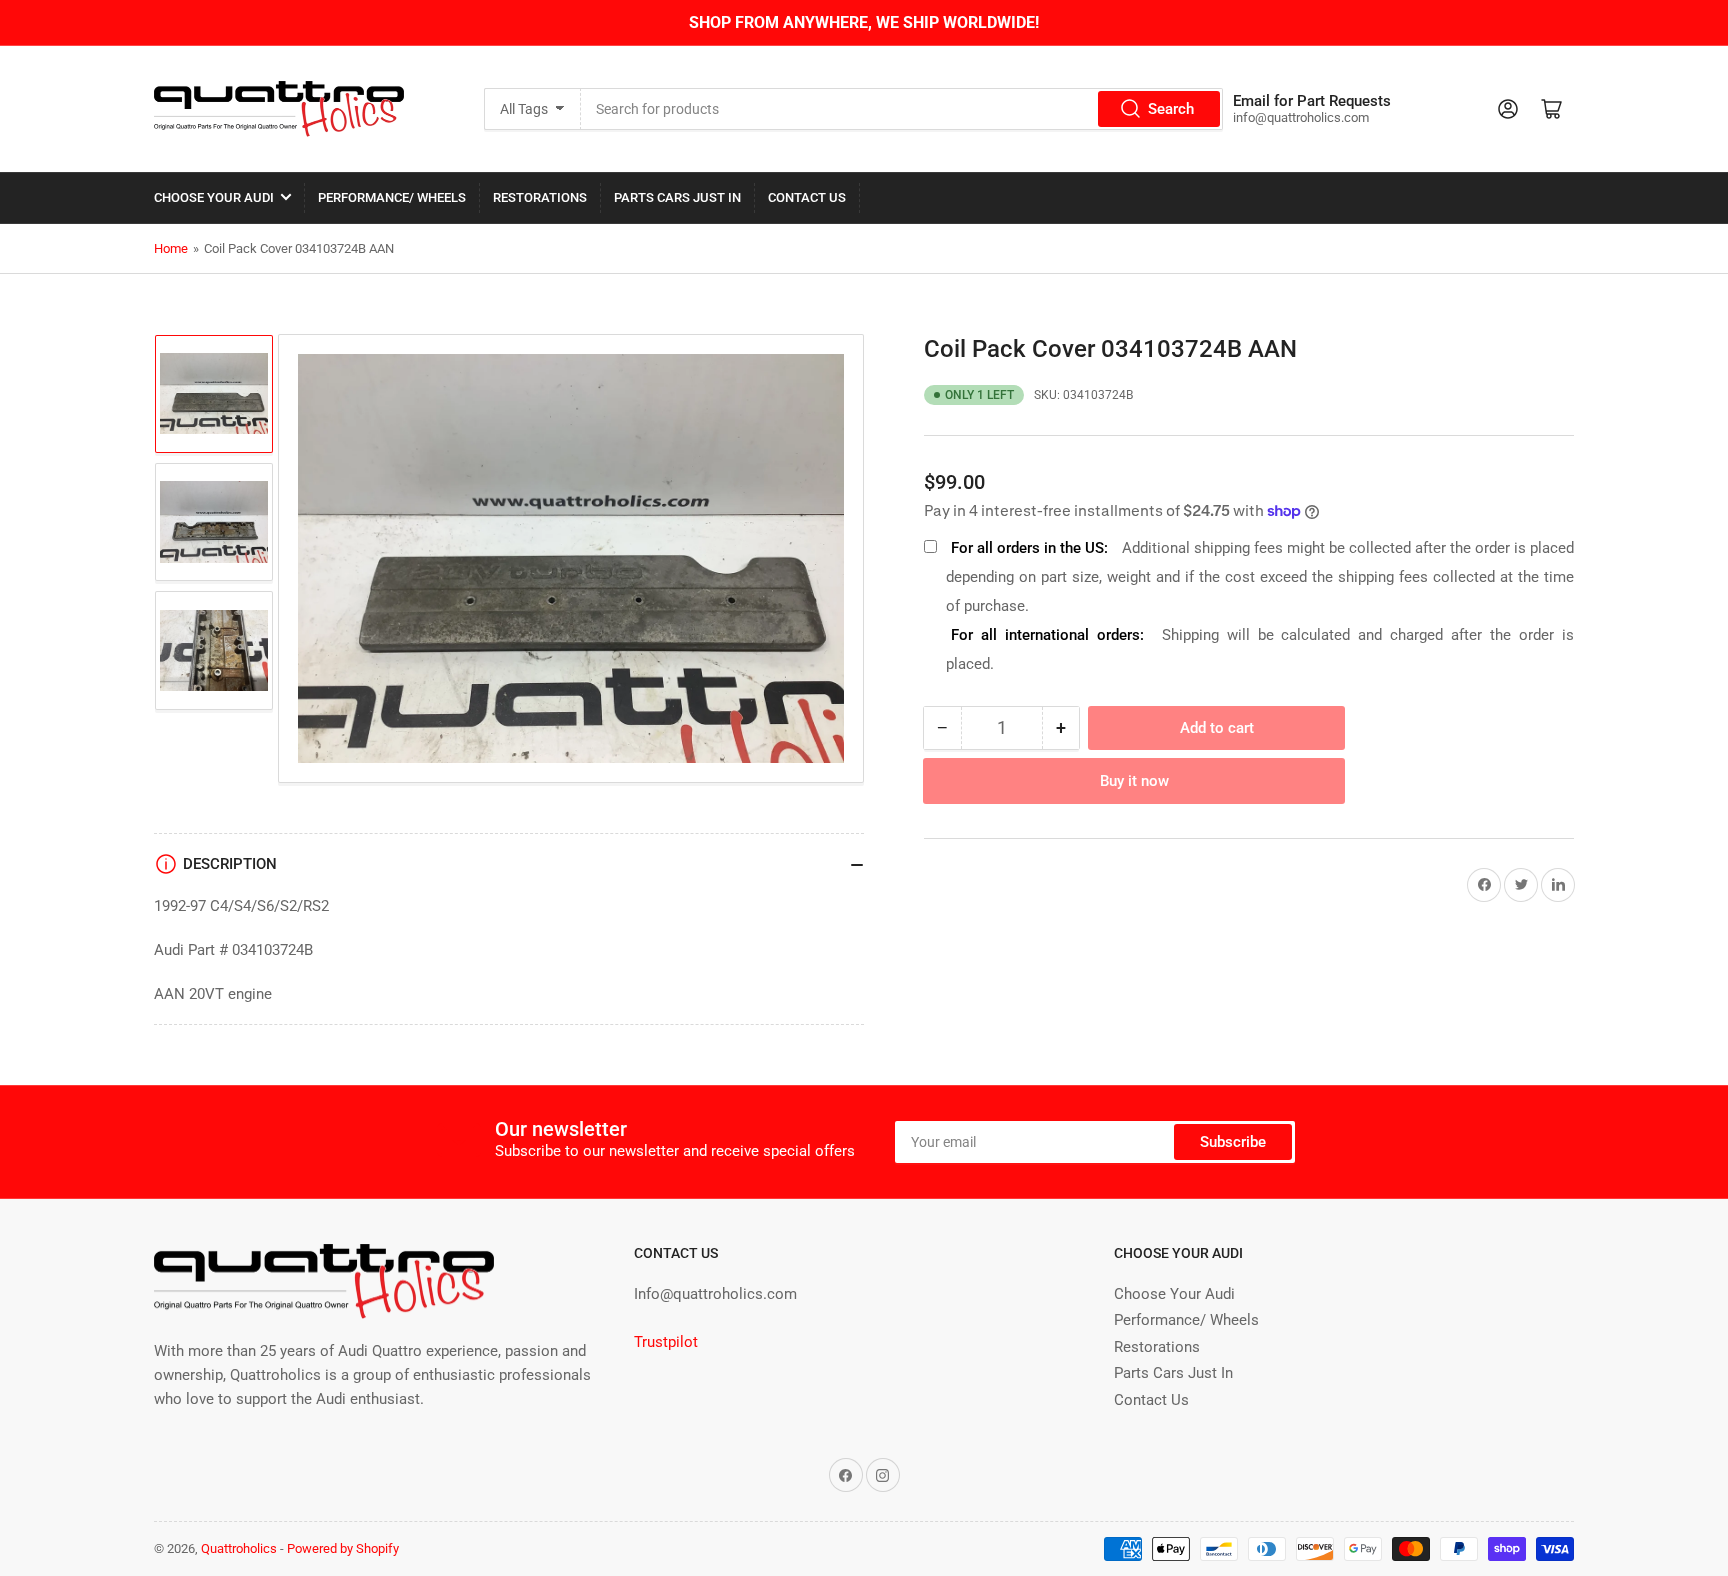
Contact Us (807, 197)
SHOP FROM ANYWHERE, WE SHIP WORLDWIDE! (864, 22)
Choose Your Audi (214, 197)
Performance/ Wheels (392, 197)
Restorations (540, 197)
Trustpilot (666, 1342)
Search (1171, 109)
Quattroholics (239, 1548)
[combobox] (902, 109)
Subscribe (1233, 1142)
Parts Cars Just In (677, 197)
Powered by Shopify (343, 1548)
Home (171, 248)
